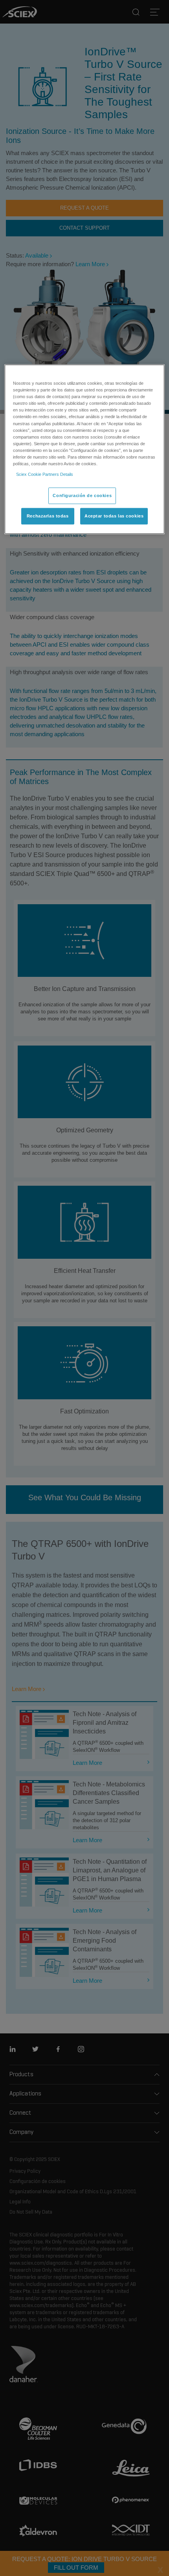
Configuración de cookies (82, 495)
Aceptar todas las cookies (114, 516)
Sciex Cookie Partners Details (45, 474)
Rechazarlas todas (48, 516)
